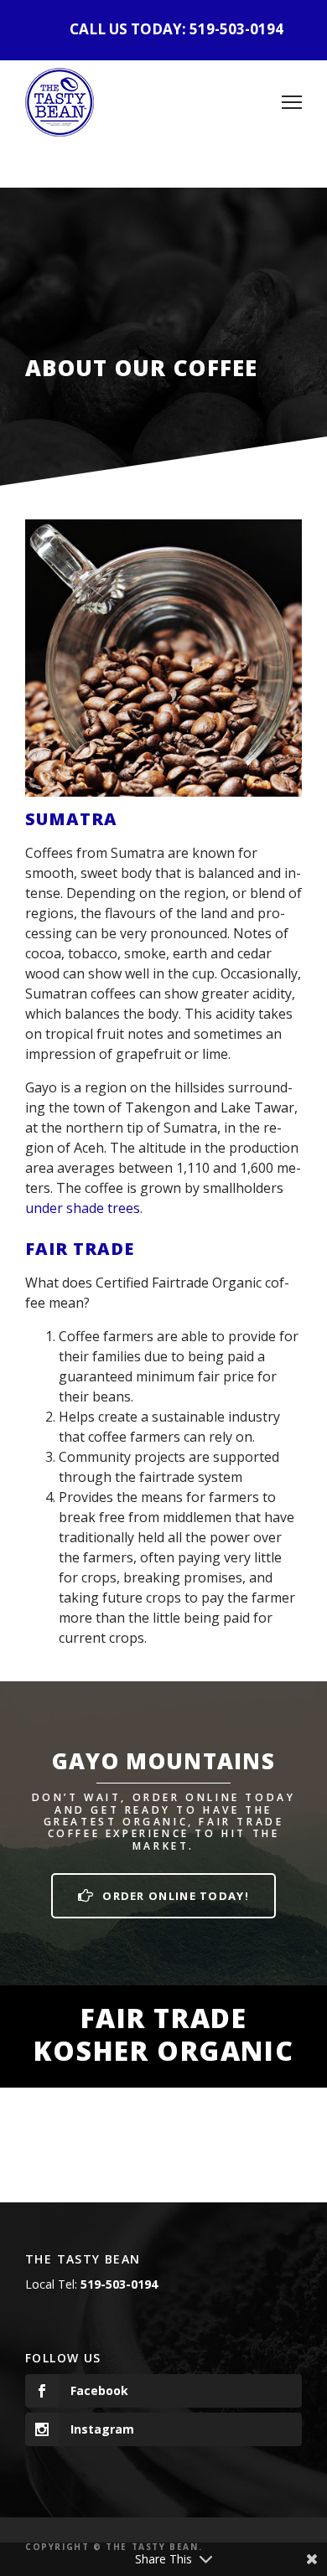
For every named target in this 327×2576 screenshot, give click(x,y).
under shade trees (83, 1208)
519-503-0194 (236, 29)
